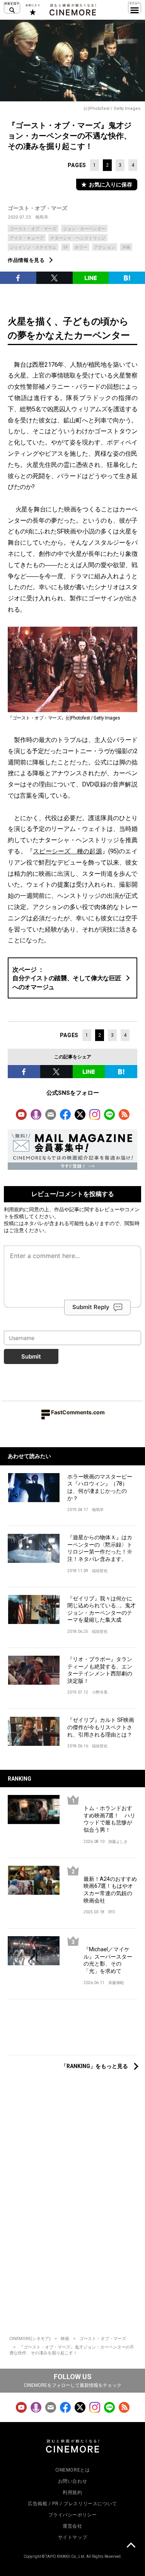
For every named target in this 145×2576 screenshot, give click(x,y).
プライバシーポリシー (73, 2515)
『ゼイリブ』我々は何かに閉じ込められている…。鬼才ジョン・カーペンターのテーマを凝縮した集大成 (101, 1609)
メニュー (135, 8)
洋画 (126, 247)
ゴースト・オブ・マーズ (38, 208)
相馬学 (42, 217)
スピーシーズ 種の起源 (67, 851)
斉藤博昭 (116, 1983)
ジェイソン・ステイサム (33, 247)
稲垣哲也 (100, 1571)
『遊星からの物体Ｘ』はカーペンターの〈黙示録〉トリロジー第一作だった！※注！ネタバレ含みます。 (100, 1548)
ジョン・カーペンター (84, 229)
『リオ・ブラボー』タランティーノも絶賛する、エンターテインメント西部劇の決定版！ (100, 1670)
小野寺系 (100, 1692)
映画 (65, 2339)
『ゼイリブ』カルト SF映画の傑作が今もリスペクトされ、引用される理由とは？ (101, 1727)
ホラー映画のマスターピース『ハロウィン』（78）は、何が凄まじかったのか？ (100, 1487)
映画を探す (12, 8)
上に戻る (131, 2546)
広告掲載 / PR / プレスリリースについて (72, 2504)
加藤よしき (118, 1842)
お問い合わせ (73, 2481)
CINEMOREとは (73, 2470)
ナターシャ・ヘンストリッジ (78, 238)
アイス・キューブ (27, 238)
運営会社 (72, 2526)
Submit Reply (91, 1307)
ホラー (81, 247)
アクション (105, 247)
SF (66, 247)
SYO (112, 1912)
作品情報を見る (26, 260)
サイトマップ (73, 2537)
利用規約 (14, 1209)
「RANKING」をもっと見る (95, 2066)
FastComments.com (78, 1412)
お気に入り (32, 10)
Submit (31, 1356)
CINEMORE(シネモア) (30, 2339)
